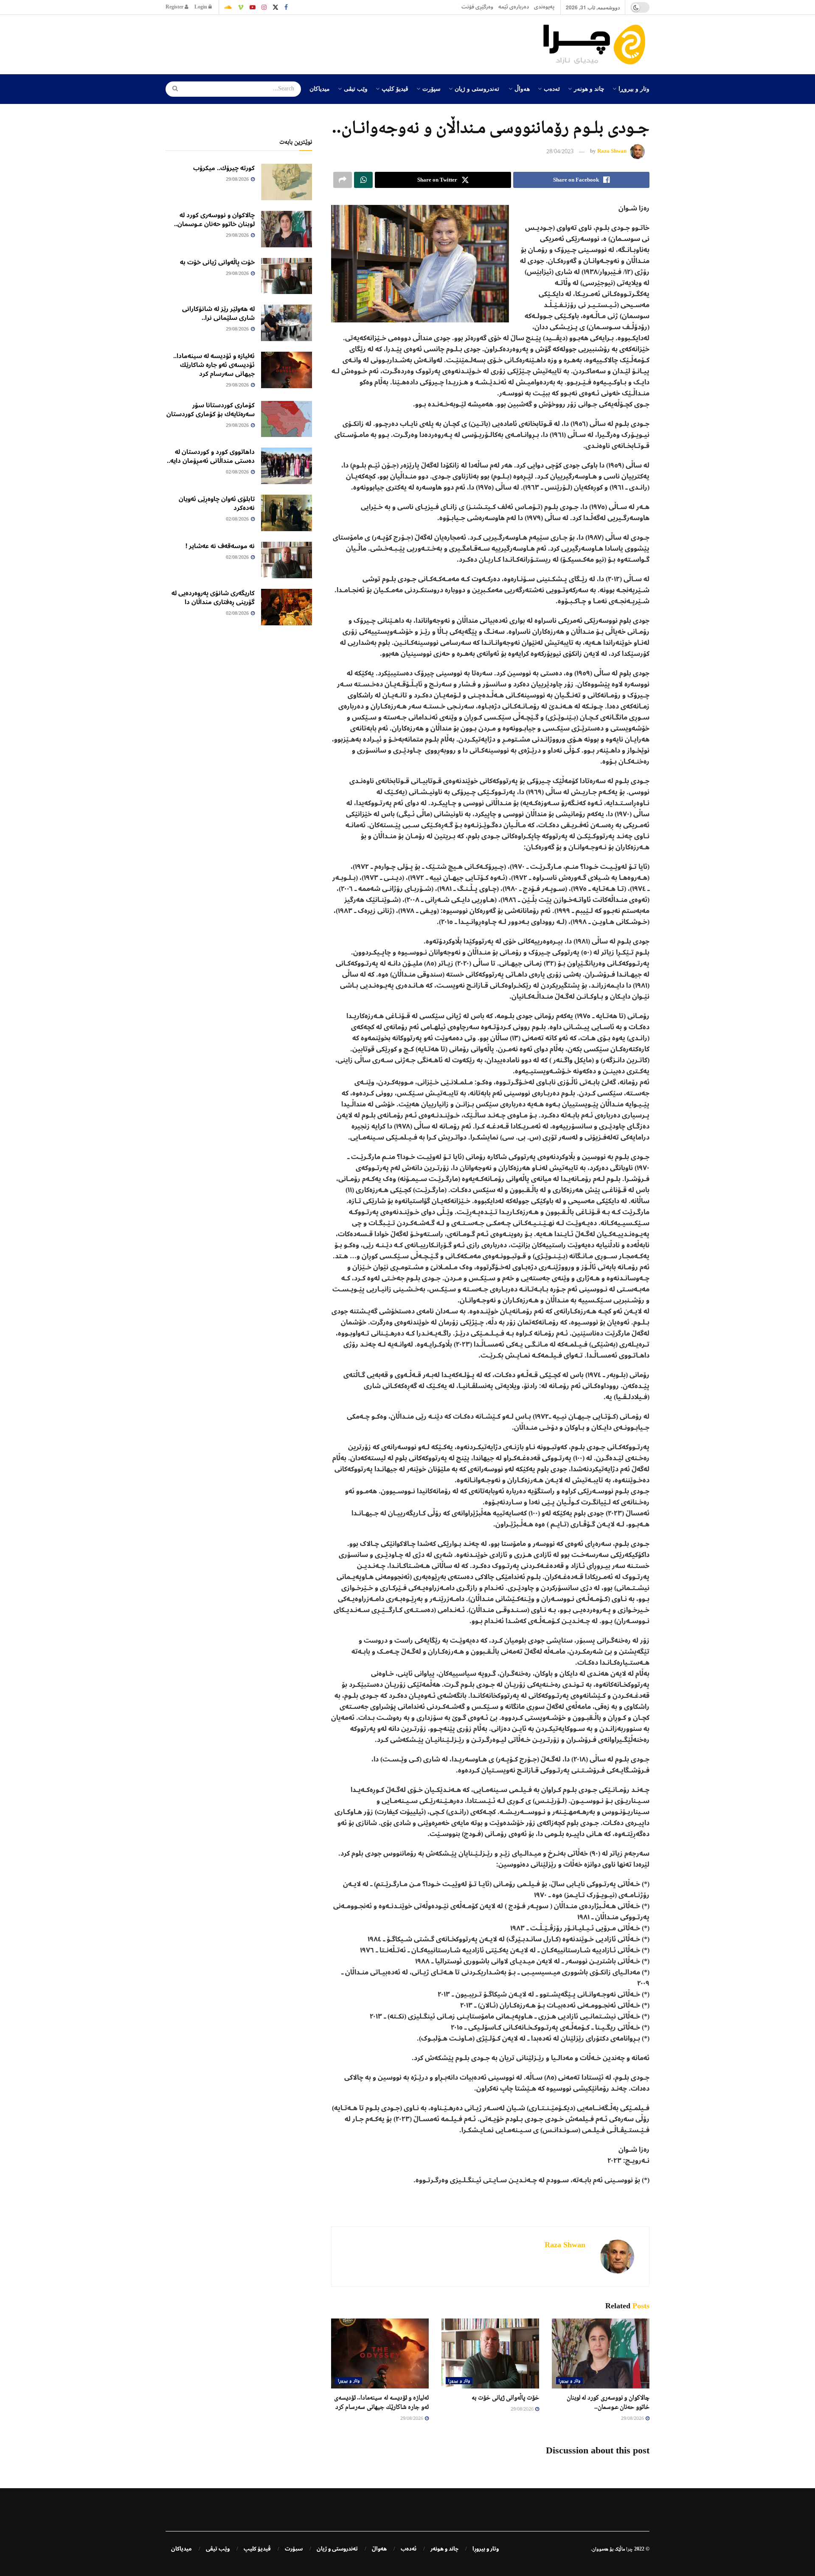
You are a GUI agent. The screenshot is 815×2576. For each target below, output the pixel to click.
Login (201, 7)
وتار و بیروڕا (634, 88)
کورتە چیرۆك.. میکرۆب (224, 168)
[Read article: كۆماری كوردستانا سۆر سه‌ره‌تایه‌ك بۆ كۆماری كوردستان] (287, 419)
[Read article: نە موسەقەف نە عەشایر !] (287, 560)
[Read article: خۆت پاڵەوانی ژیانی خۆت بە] (490, 2353)
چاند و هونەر (589, 88)
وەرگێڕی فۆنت (477, 7)
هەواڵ (522, 88)
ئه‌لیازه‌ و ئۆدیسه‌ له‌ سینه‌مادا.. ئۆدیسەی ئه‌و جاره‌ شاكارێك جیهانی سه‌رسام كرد (214, 365)
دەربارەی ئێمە (514, 7)
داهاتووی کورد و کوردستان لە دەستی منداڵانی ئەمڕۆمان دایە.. (211, 456)
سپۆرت (431, 88)
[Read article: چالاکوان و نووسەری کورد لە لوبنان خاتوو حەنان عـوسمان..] (601, 2353)
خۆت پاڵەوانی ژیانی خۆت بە (505, 2397)
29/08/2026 (633, 2419)
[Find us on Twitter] (275, 7)
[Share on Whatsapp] (363, 180)
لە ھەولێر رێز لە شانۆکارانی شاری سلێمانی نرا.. (218, 313)
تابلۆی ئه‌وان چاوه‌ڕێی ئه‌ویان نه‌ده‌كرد (217, 503)
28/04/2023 (560, 152)
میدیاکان (320, 88)
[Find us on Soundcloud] (228, 7)
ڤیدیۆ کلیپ (395, 88)
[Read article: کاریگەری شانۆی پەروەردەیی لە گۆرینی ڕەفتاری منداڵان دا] (287, 607)
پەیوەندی (544, 7)
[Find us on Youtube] (253, 7)
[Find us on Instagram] (264, 7)
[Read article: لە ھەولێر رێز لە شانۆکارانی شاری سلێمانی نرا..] (287, 323)
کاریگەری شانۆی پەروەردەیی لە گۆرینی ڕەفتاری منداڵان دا (213, 598)
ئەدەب (552, 88)
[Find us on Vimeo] (241, 7)
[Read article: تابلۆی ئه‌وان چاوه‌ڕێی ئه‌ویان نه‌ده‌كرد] (287, 513)
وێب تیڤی (356, 88)
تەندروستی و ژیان (477, 88)
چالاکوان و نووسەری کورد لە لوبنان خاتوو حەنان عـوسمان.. (214, 220)
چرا (630, 2549)
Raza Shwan (612, 151)
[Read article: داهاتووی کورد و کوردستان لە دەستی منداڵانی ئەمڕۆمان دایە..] (287, 466)
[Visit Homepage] (596, 45)
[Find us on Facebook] (286, 7)
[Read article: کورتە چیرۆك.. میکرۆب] (287, 182)
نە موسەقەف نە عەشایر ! (220, 546)
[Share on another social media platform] (343, 180)
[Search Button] (172, 89)
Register (175, 7)
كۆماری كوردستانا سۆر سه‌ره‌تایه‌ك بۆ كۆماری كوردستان (211, 410)
